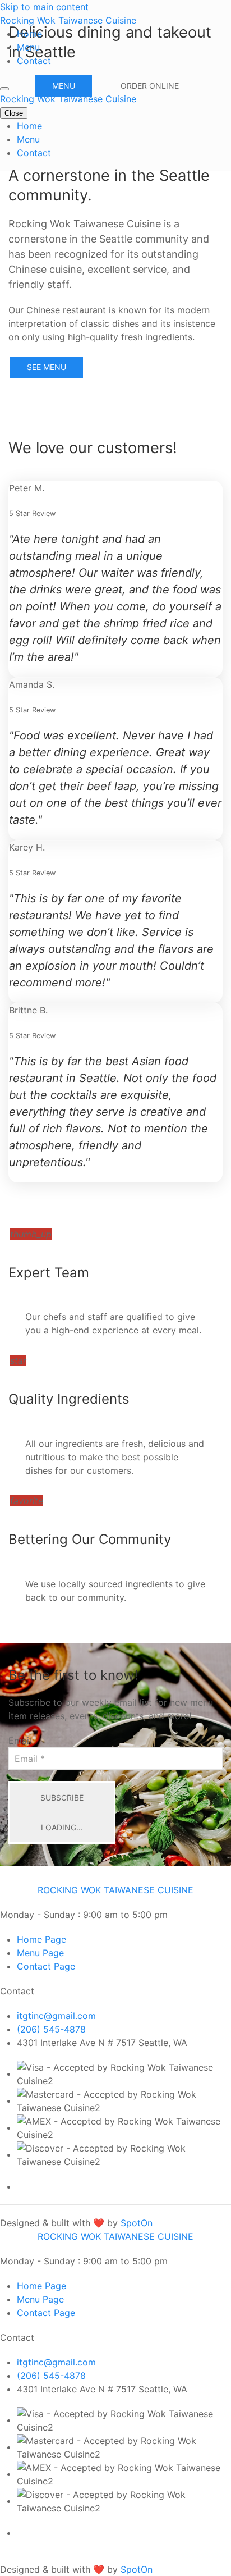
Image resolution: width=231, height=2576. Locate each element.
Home (29, 34)
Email (20, 1741)
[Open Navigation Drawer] (4, 89)
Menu (28, 47)
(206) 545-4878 (51, 2029)
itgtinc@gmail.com (56, 2016)
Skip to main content (44, 7)
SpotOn (137, 2223)
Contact (34, 61)
